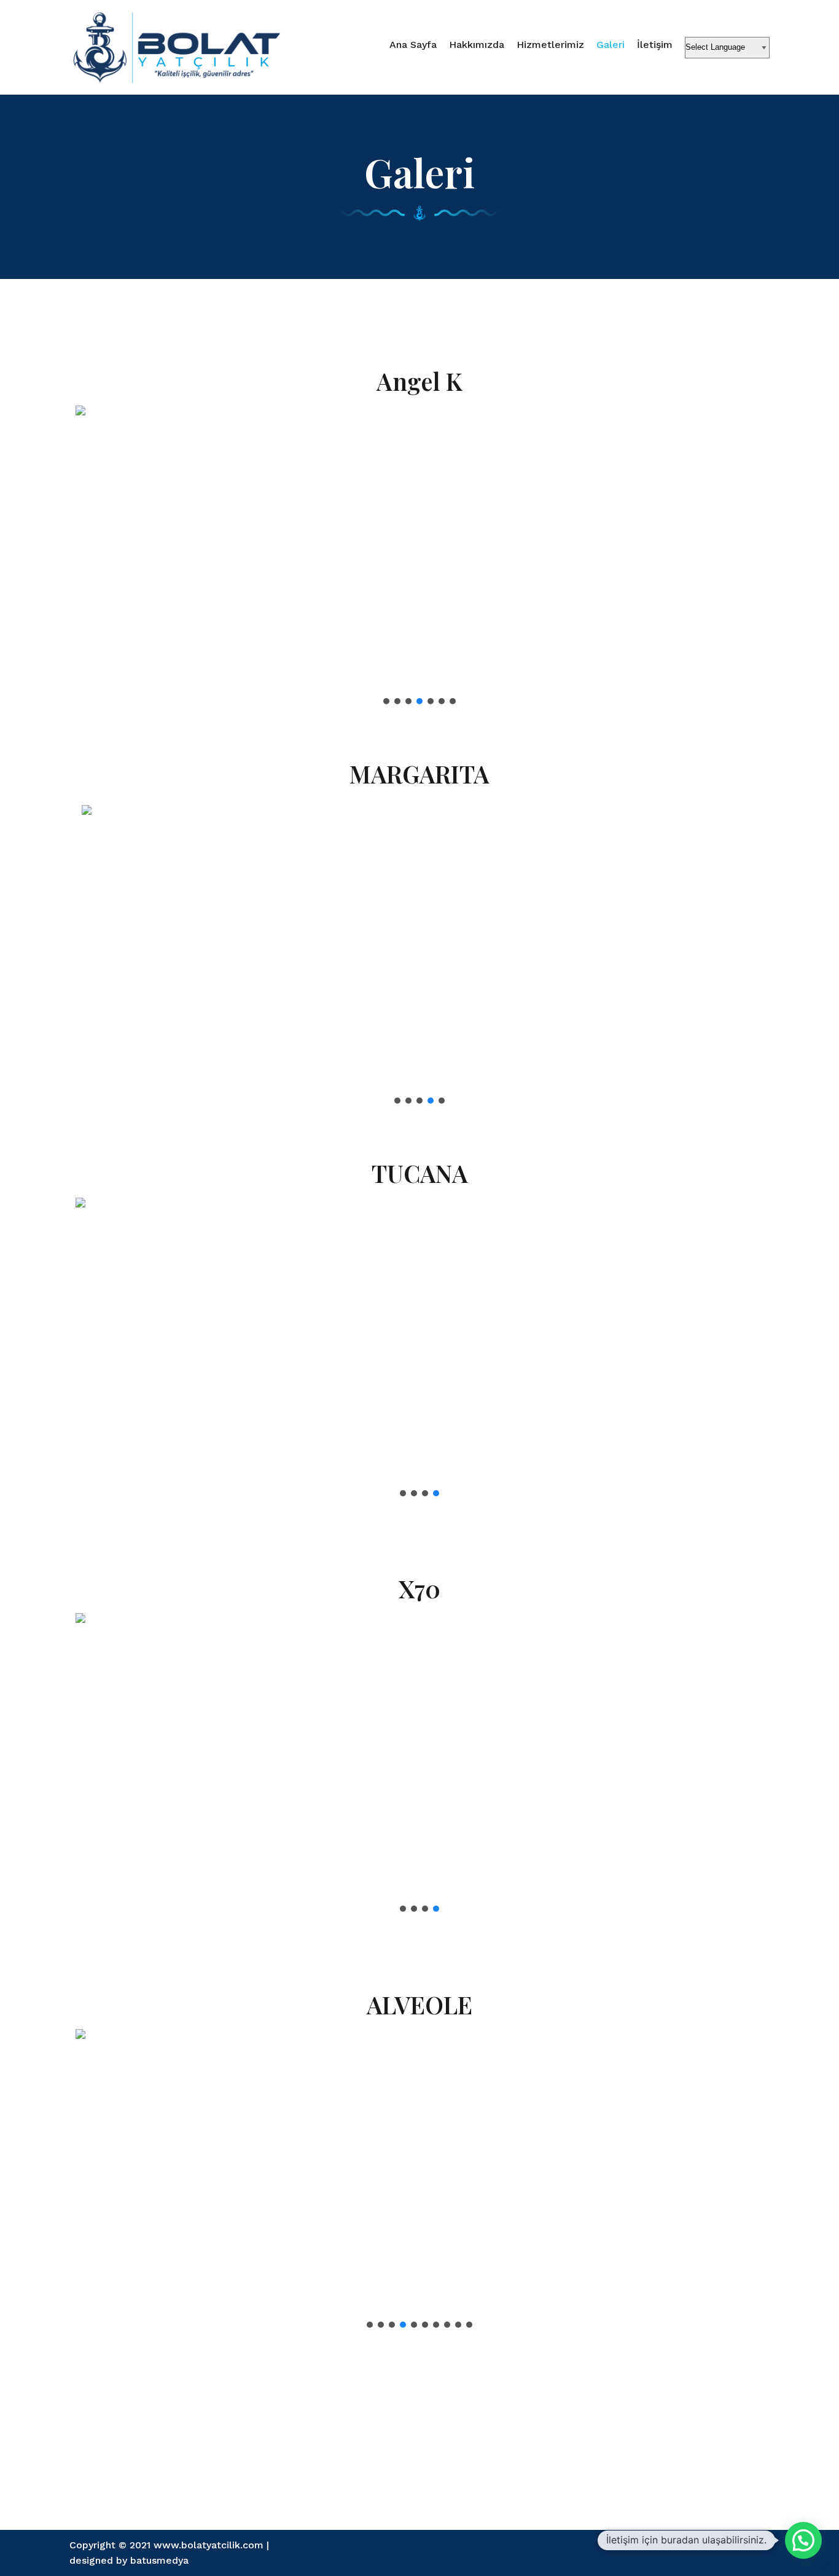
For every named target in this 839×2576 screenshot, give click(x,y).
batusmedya (159, 2560)
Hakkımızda (477, 45)
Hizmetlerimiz (550, 45)
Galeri (611, 45)
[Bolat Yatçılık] (177, 47)
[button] (95, 559)
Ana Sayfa (413, 45)
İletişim (655, 45)
